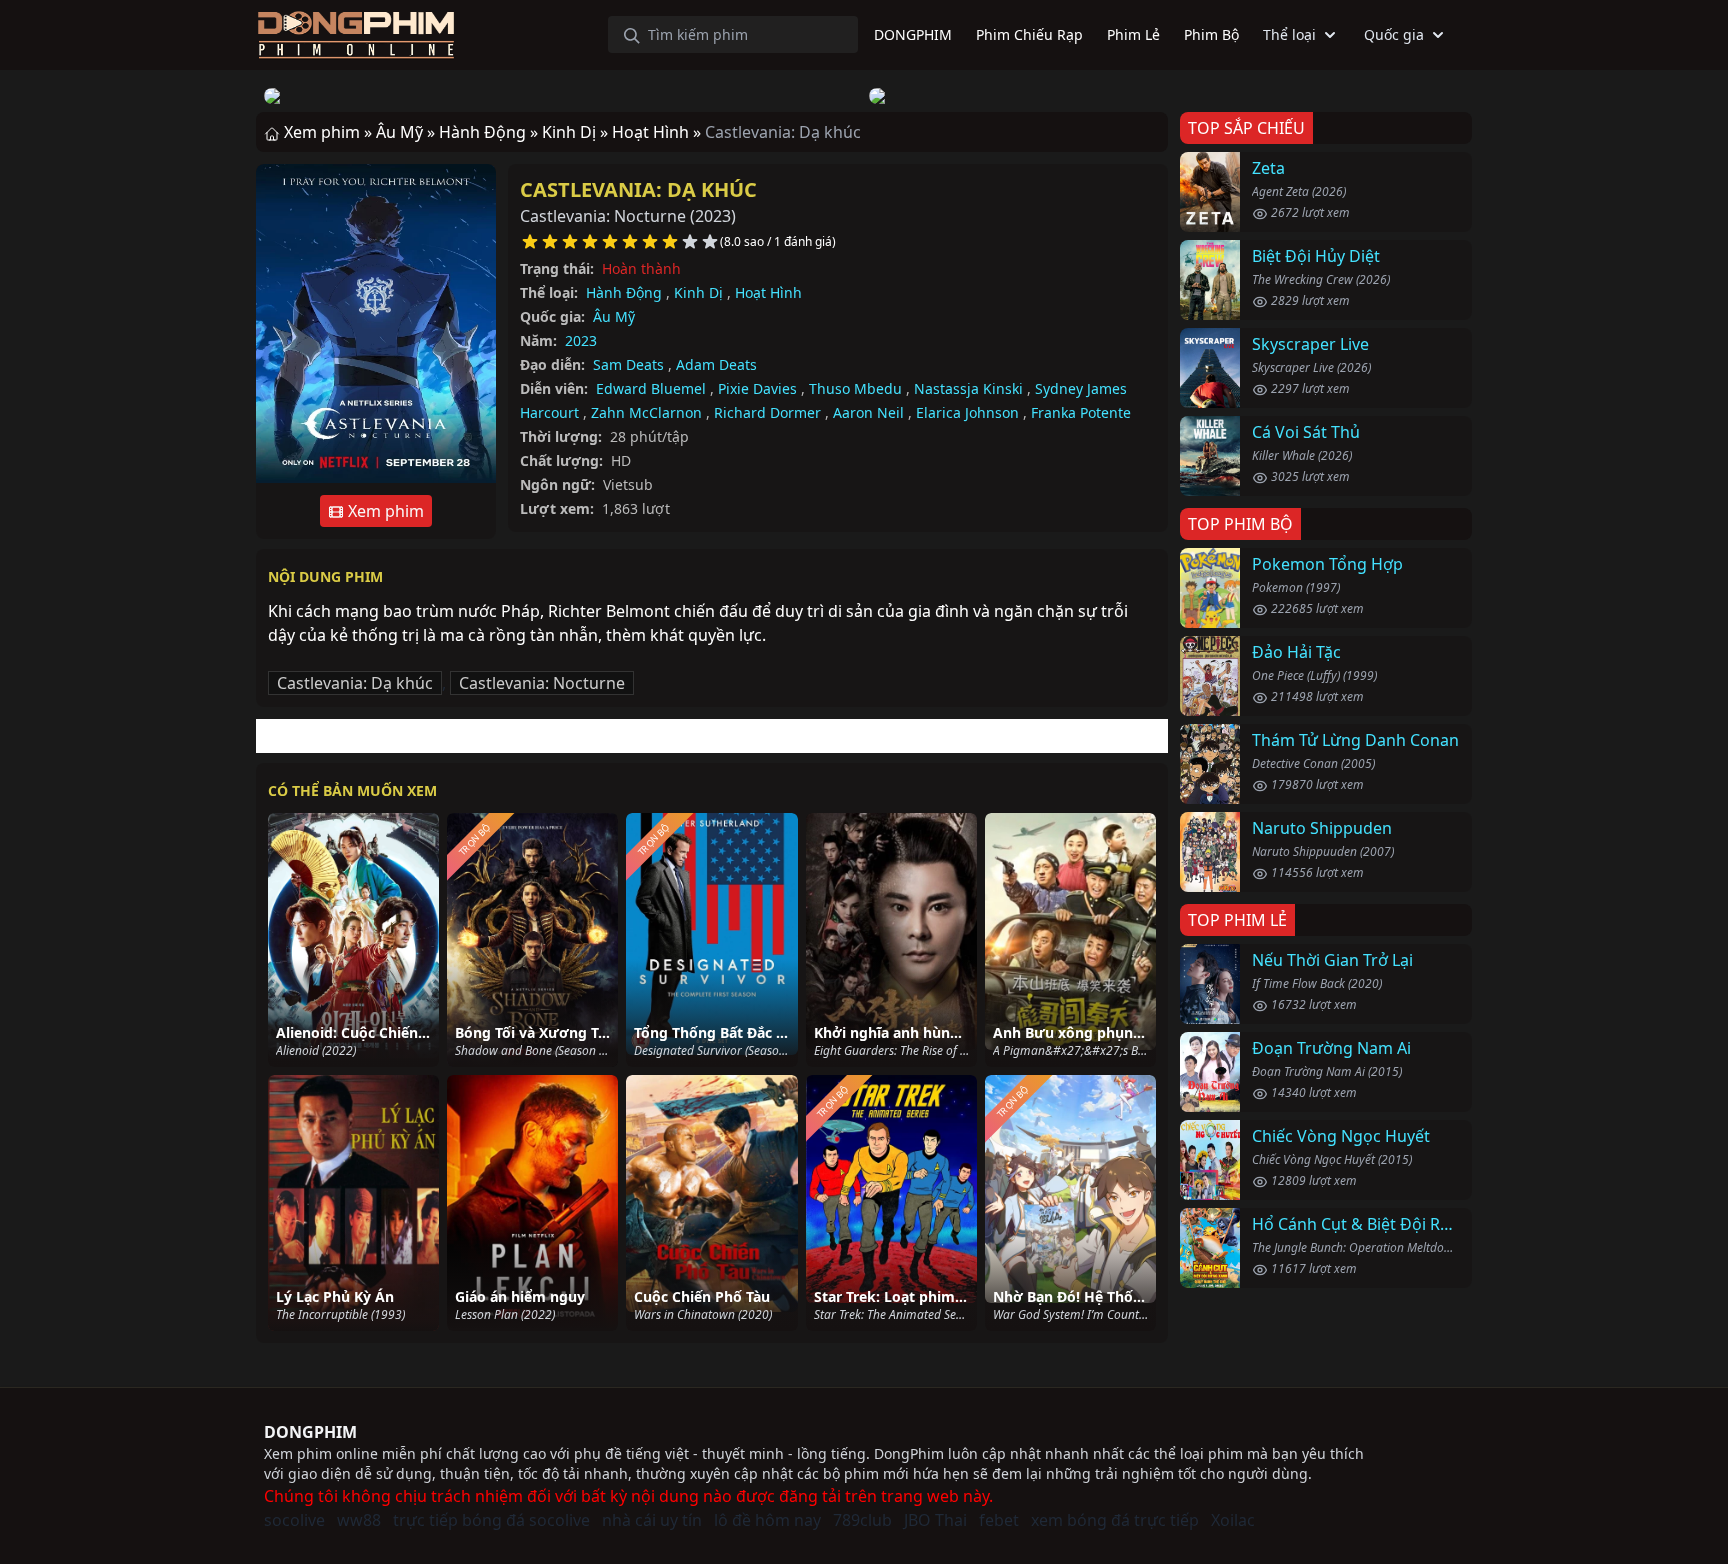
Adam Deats (716, 364)
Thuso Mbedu (855, 388)
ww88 (359, 1520)
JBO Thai (935, 1520)
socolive (294, 1520)
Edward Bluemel (651, 388)
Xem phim (384, 511)
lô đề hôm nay (767, 1520)
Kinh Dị (698, 292)
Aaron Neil (868, 412)
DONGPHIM (310, 1432)
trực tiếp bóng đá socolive (491, 1520)
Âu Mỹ (614, 316)
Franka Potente (1081, 412)
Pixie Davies (757, 388)
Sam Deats (628, 364)
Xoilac (1233, 1520)
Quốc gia (1394, 34)
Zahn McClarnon (646, 412)
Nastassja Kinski (968, 388)
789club (862, 1520)
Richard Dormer (767, 412)
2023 (581, 340)
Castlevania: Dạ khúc (638, 189)
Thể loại (1289, 34)
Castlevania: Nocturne (542, 683)
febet (999, 1520)
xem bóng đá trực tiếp (1115, 1520)
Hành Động (624, 292)
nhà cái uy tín (652, 1520)
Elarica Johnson (967, 412)
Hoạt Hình (768, 292)
